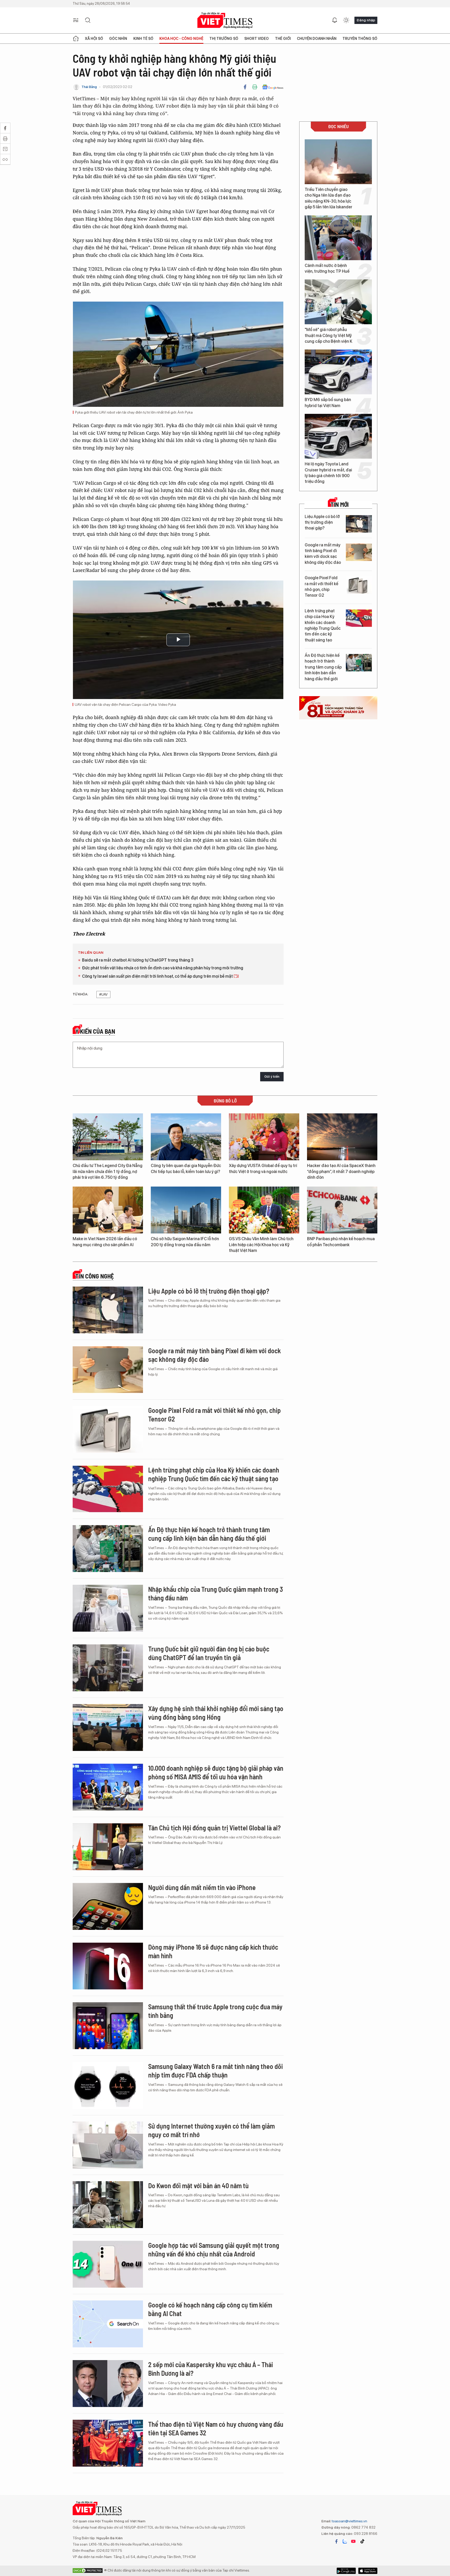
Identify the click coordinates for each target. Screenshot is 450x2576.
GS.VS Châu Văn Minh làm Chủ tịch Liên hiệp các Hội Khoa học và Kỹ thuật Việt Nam (261, 1245)
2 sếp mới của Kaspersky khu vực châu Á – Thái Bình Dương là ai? (211, 2369)
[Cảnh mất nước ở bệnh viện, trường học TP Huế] (338, 238)
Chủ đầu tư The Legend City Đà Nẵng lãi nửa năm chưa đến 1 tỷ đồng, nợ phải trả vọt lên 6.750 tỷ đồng (108, 1171)
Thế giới (283, 39)
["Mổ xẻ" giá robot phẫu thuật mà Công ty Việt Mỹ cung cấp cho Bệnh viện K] (338, 302)
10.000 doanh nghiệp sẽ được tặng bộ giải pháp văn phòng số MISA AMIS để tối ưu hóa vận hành (216, 1772)
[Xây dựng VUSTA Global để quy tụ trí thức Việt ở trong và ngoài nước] (264, 1137)
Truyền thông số (360, 39)
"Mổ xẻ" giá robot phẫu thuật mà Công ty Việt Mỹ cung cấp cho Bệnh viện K (329, 335)
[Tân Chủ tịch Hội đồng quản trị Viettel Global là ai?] (108, 1847)
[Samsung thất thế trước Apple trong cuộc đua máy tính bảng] (108, 2026)
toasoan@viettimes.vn (349, 2521)
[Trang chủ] (76, 39)
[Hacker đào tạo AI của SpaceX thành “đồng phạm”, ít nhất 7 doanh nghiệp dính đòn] (342, 1137)
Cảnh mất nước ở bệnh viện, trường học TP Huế (327, 268)
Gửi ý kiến (272, 1077)
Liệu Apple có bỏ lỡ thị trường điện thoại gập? (322, 522)
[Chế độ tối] (346, 20)
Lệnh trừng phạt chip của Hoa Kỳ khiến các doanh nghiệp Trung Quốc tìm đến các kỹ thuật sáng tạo (323, 625)
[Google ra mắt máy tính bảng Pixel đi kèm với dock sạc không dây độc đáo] (359, 552)
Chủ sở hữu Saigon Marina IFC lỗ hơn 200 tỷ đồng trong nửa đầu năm (185, 1242)
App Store (346, 2571)
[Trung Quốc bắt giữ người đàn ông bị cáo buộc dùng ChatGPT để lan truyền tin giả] (108, 1668)
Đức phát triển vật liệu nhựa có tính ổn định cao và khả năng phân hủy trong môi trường (163, 968)
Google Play (368, 2571)
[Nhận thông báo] (335, 20)
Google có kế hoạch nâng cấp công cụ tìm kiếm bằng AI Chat (210, 2309)
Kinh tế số (143, 39)
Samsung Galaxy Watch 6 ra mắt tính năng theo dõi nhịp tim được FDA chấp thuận (215, 2071)
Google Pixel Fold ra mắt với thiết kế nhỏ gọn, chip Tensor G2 (321, 587)
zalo (345, 2541)
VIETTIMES (225, 20)
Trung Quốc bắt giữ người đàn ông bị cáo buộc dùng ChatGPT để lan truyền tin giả (209, 1653)
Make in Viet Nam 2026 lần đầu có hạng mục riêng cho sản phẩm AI (105, 1242)
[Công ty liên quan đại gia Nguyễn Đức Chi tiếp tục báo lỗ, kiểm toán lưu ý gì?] (186, 1137)
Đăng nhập (366, 20)
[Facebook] (245, 87)
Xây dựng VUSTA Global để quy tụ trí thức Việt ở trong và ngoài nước (263, 1168)
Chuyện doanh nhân (317, 39)
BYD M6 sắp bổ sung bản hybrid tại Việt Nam (328, 403)
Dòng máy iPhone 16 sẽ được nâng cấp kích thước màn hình (213, 1951)
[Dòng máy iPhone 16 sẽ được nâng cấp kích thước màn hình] (108, 1966)
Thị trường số (224, 39)
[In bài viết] (255, 87)
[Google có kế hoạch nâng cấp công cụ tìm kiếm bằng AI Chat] (108, 2324)
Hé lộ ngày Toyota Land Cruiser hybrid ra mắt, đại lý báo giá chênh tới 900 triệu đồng (328, 473)
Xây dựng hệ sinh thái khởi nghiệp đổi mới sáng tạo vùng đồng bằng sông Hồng (216, 1713)
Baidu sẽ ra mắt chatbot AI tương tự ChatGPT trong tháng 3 (138, 960)
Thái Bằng (89, 87)
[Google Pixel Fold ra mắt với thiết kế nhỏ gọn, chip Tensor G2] (359, 585)
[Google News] (273, 87)
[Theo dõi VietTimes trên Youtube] (353, 2541)
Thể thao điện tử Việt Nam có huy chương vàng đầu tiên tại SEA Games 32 (216, 2428)
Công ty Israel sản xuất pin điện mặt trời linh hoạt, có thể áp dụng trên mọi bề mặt (158, 976)
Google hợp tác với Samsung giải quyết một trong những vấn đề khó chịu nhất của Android (214, 2250)
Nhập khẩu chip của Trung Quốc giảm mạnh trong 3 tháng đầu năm (215, 1593)
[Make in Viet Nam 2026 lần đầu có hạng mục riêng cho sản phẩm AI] (108, 1210)
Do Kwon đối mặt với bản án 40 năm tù (198, 2185)
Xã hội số (94, 39)
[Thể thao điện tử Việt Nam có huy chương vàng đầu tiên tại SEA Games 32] (108, 2443)
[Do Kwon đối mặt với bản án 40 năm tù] (108, 2205)
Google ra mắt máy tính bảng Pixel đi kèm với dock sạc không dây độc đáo (323, 554)
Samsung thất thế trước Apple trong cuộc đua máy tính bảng (215, 2011)
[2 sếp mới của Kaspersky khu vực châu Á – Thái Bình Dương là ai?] (108, 2384)
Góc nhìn (118, 39)
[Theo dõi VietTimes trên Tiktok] (362, 2541)
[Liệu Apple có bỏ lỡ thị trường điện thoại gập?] (359, 524)
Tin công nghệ (95, 1276)
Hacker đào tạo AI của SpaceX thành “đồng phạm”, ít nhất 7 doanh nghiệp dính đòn (341, 1171)
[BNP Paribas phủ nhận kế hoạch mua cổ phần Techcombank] (342, 1210)
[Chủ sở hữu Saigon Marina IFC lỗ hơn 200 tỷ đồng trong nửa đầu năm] (186, 1210)
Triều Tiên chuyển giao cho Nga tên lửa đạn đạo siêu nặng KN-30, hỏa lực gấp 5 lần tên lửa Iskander (329, 198)
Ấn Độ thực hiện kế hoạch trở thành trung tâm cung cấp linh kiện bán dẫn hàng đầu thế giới (323, 667)
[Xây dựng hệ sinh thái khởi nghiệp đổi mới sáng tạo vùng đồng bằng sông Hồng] (108, 1727)
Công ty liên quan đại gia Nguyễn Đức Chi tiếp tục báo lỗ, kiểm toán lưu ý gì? (186, 1168)
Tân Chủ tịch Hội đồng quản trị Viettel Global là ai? (214, 1828)
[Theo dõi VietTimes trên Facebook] (336, 2541)
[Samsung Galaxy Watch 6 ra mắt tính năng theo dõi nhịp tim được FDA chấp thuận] (108, 2085)
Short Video (257, 39)
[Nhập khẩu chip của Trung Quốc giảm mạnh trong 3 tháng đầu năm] (108, 1608)
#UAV (103, 994)
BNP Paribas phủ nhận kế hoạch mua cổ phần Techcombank (341, 1242)
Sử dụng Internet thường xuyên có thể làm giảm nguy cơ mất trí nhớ (211, 2130)
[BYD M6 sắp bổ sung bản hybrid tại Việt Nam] (338, 372)
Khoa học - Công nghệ (181, 39)
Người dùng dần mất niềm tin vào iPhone (202, 1887)
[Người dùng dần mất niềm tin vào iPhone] (108, 1906)
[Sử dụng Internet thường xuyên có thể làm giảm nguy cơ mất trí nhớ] (108, 2145)
